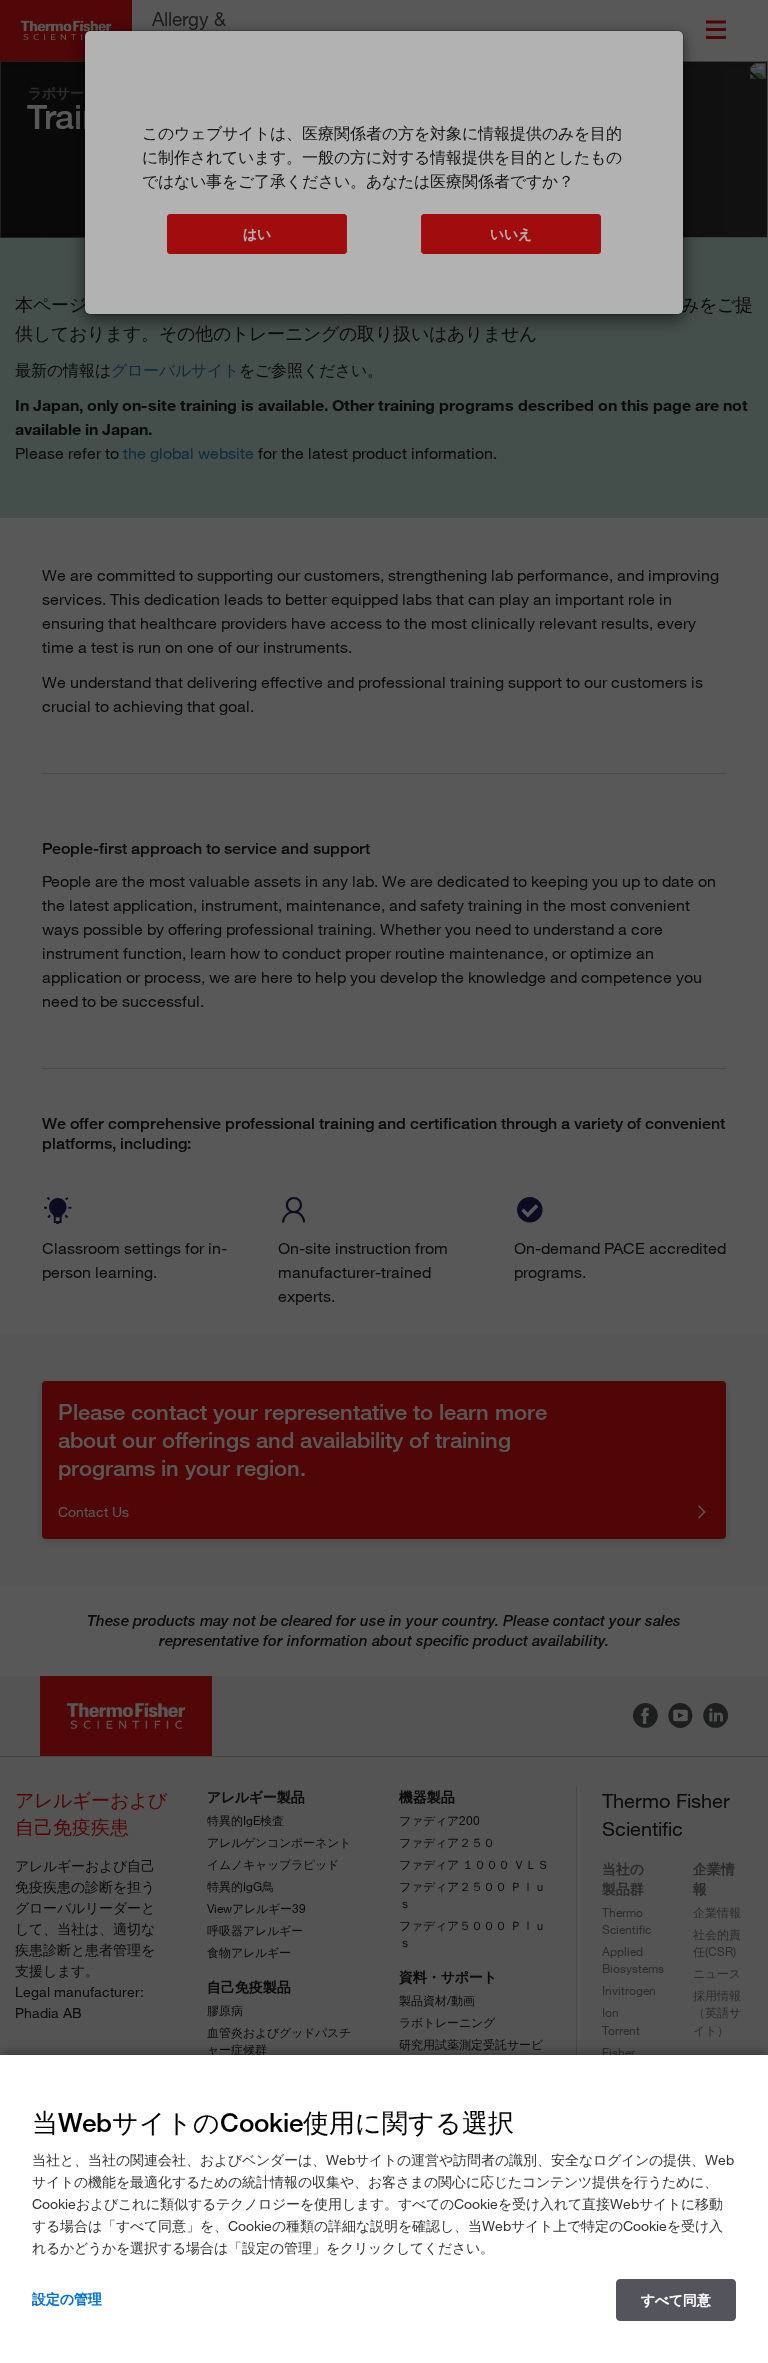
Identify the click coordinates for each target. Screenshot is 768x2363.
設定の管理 (67, 2299)
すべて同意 (676, 2300)
